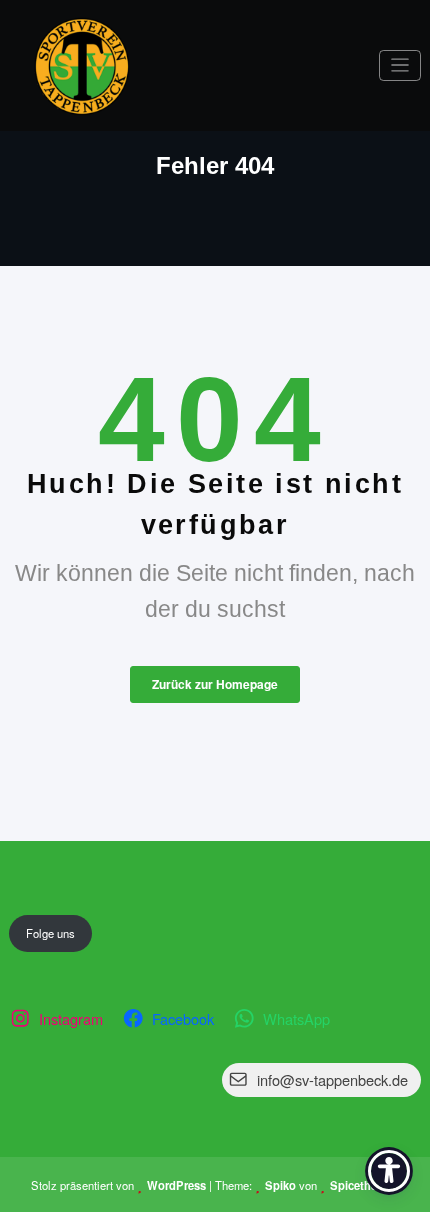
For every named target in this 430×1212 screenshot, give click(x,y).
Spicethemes (364, 1185)
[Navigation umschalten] (400, 65)
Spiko (280, 1185)
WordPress (176, 1185)
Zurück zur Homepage (215, 684)
